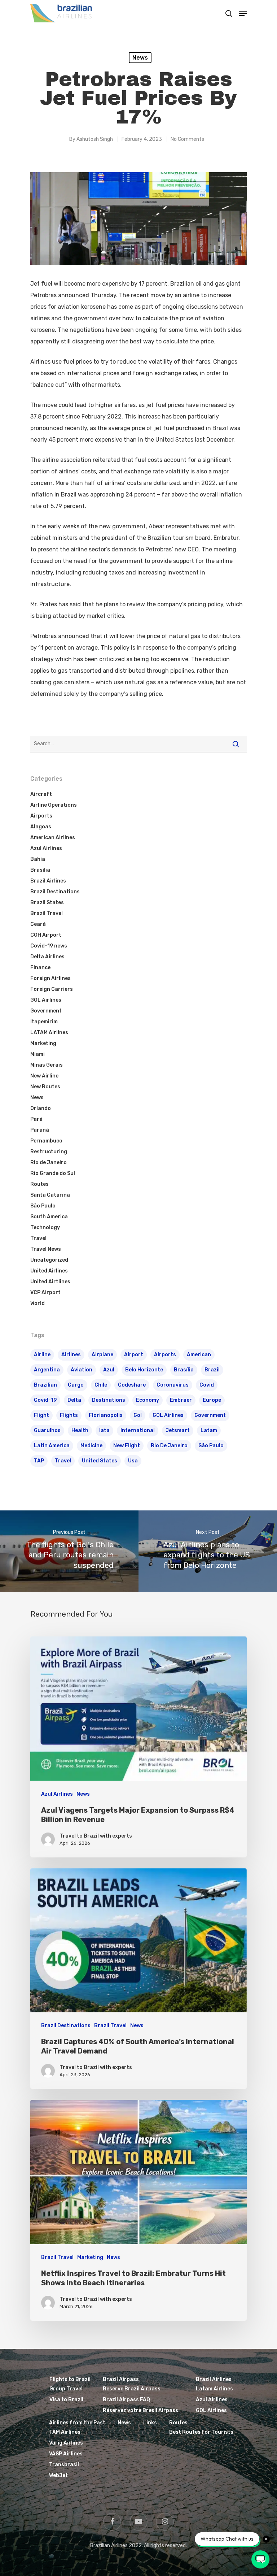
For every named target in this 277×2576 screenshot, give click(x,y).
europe (212, 1400)
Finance (40, 968)
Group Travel (66, 2389)
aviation (82, 1370)
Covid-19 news (49, 946)
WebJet (58, 2475)
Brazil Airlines (48, 881)
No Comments (187, 139)
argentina (47, 1370)
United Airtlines (50, 1282)
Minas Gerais (47, 1065)
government (210, 1415)
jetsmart (178, 1430)
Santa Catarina (50, 1195)
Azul (109, 1370)
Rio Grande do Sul (53, 1173)
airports (165, 1355)
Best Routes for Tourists (201, 2432)
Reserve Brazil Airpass (132, 2389)
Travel (38, 1238)
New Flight (127, 1446)
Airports (41, 816)
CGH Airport (46, 935)
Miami (38, 1054)
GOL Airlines (46, 1000)
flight (41, 1415)
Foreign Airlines (50, 978)
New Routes (45, 1087)
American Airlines (53, 838)
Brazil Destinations (55, 892)
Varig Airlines (66, 2443)
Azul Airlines (46, 848)
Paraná (40, 1130)
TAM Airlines (65, 2432)
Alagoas (41, 827)
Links (150, 2423)
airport (134, 1355)
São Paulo (43, 1206)
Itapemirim (44, 1022)
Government (46, 1011)
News (140, 58)
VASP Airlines (66, 2454)
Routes (39, 1184)
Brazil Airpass (121, 2379)
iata (104, 1430)
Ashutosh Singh (95, 139)
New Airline (44, 1076)
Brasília (40, 870)
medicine (91, 1446)
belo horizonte (144, 1370)
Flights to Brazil (70, 2379)
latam (209, 1430)
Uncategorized (49, 1260)
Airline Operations (54, 805)
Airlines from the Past (77, 2423)
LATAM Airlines (49, 1033)
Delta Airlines (47, 957)
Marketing (43, 1043)
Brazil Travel (47, 913)
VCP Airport (45, 1293)
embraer (181, 1400)
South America (49, 1217)
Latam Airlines (214, 2389)
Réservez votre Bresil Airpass (140, 2410)
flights (69, 1415)
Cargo (76, 1385)
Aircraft (41, 794)
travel (63, 1461)
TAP (39, 1461)
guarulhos (47, 1430)
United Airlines (49, 1271)
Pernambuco (46, 1141)
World (38, 1303)
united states (100, 1461)
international (138, 1430)
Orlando (41, 1108)
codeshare (132, 1385)
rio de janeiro (169, 1446)
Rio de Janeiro (49, 1163)
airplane (102, 1355)
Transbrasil (64, 2465)
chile (101, 1385)
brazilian (45, 1385)
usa (133, 1461)
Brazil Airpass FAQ (126, 2400)
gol (138, 1415)
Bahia (38, 859)
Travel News (46, 1249)
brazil (212, 1370)
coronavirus (173, 1385)
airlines (71, 1355)
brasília (184, 1370)
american (199, 1355)
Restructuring (49, 1152)
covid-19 (45, 1400)
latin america (52, 1446)
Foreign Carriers (52, 989)
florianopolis (106, 1415)
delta (74, 1400)
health (80, 1430)
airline (42, 1355)
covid (207, 1385)
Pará (36, 1119)
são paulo (211, 1446)
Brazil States (47, 903)
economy (148, 1400)
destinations (109, 1400)
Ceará (38, 924)
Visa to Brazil (66, 2400)
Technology (45, 1228)
